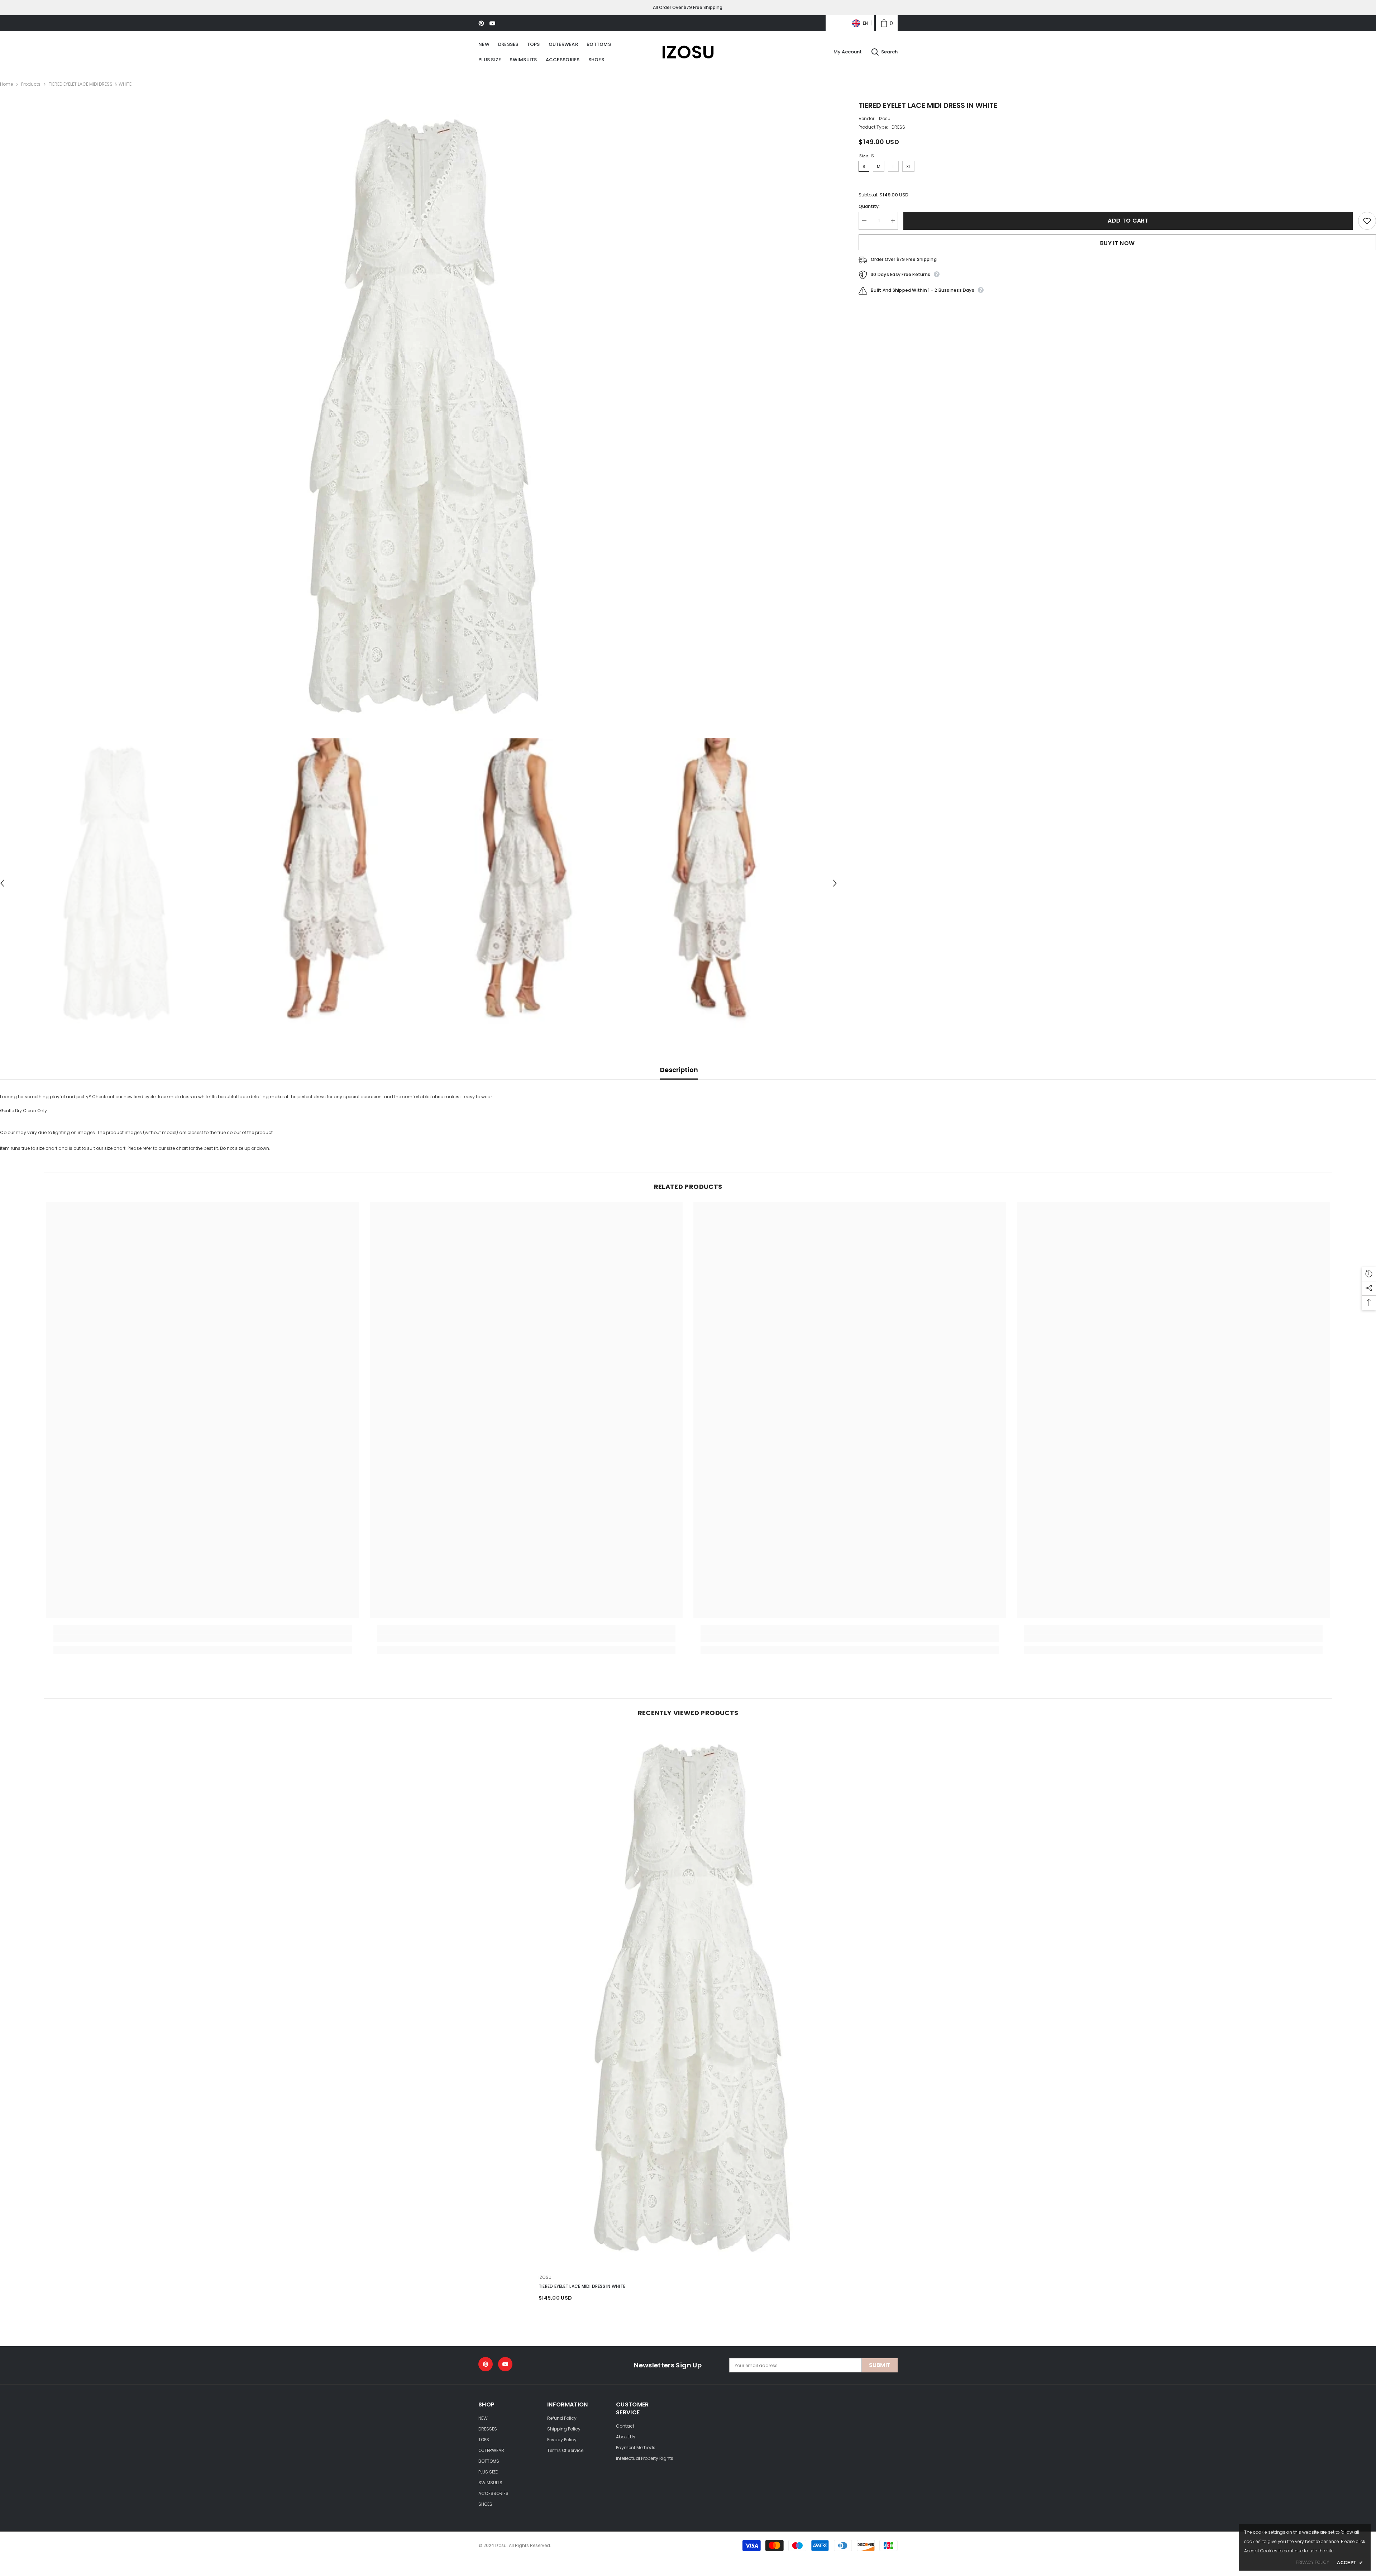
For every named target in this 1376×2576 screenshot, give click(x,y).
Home (6, 84)
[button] (835, 883)
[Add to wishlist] (1367, 221)
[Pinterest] (481, 23)
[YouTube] (492, 23)
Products (31, 84)
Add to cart (1128, 221)
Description (679, 1070)
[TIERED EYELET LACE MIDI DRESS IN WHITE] (688, 1997)
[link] (887, 23)
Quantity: (869, 206)
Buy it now (1117, 243)
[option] (419, 415)
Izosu (885, 118)
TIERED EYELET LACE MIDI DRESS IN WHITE (582, 2286)
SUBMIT (880, 2365)
